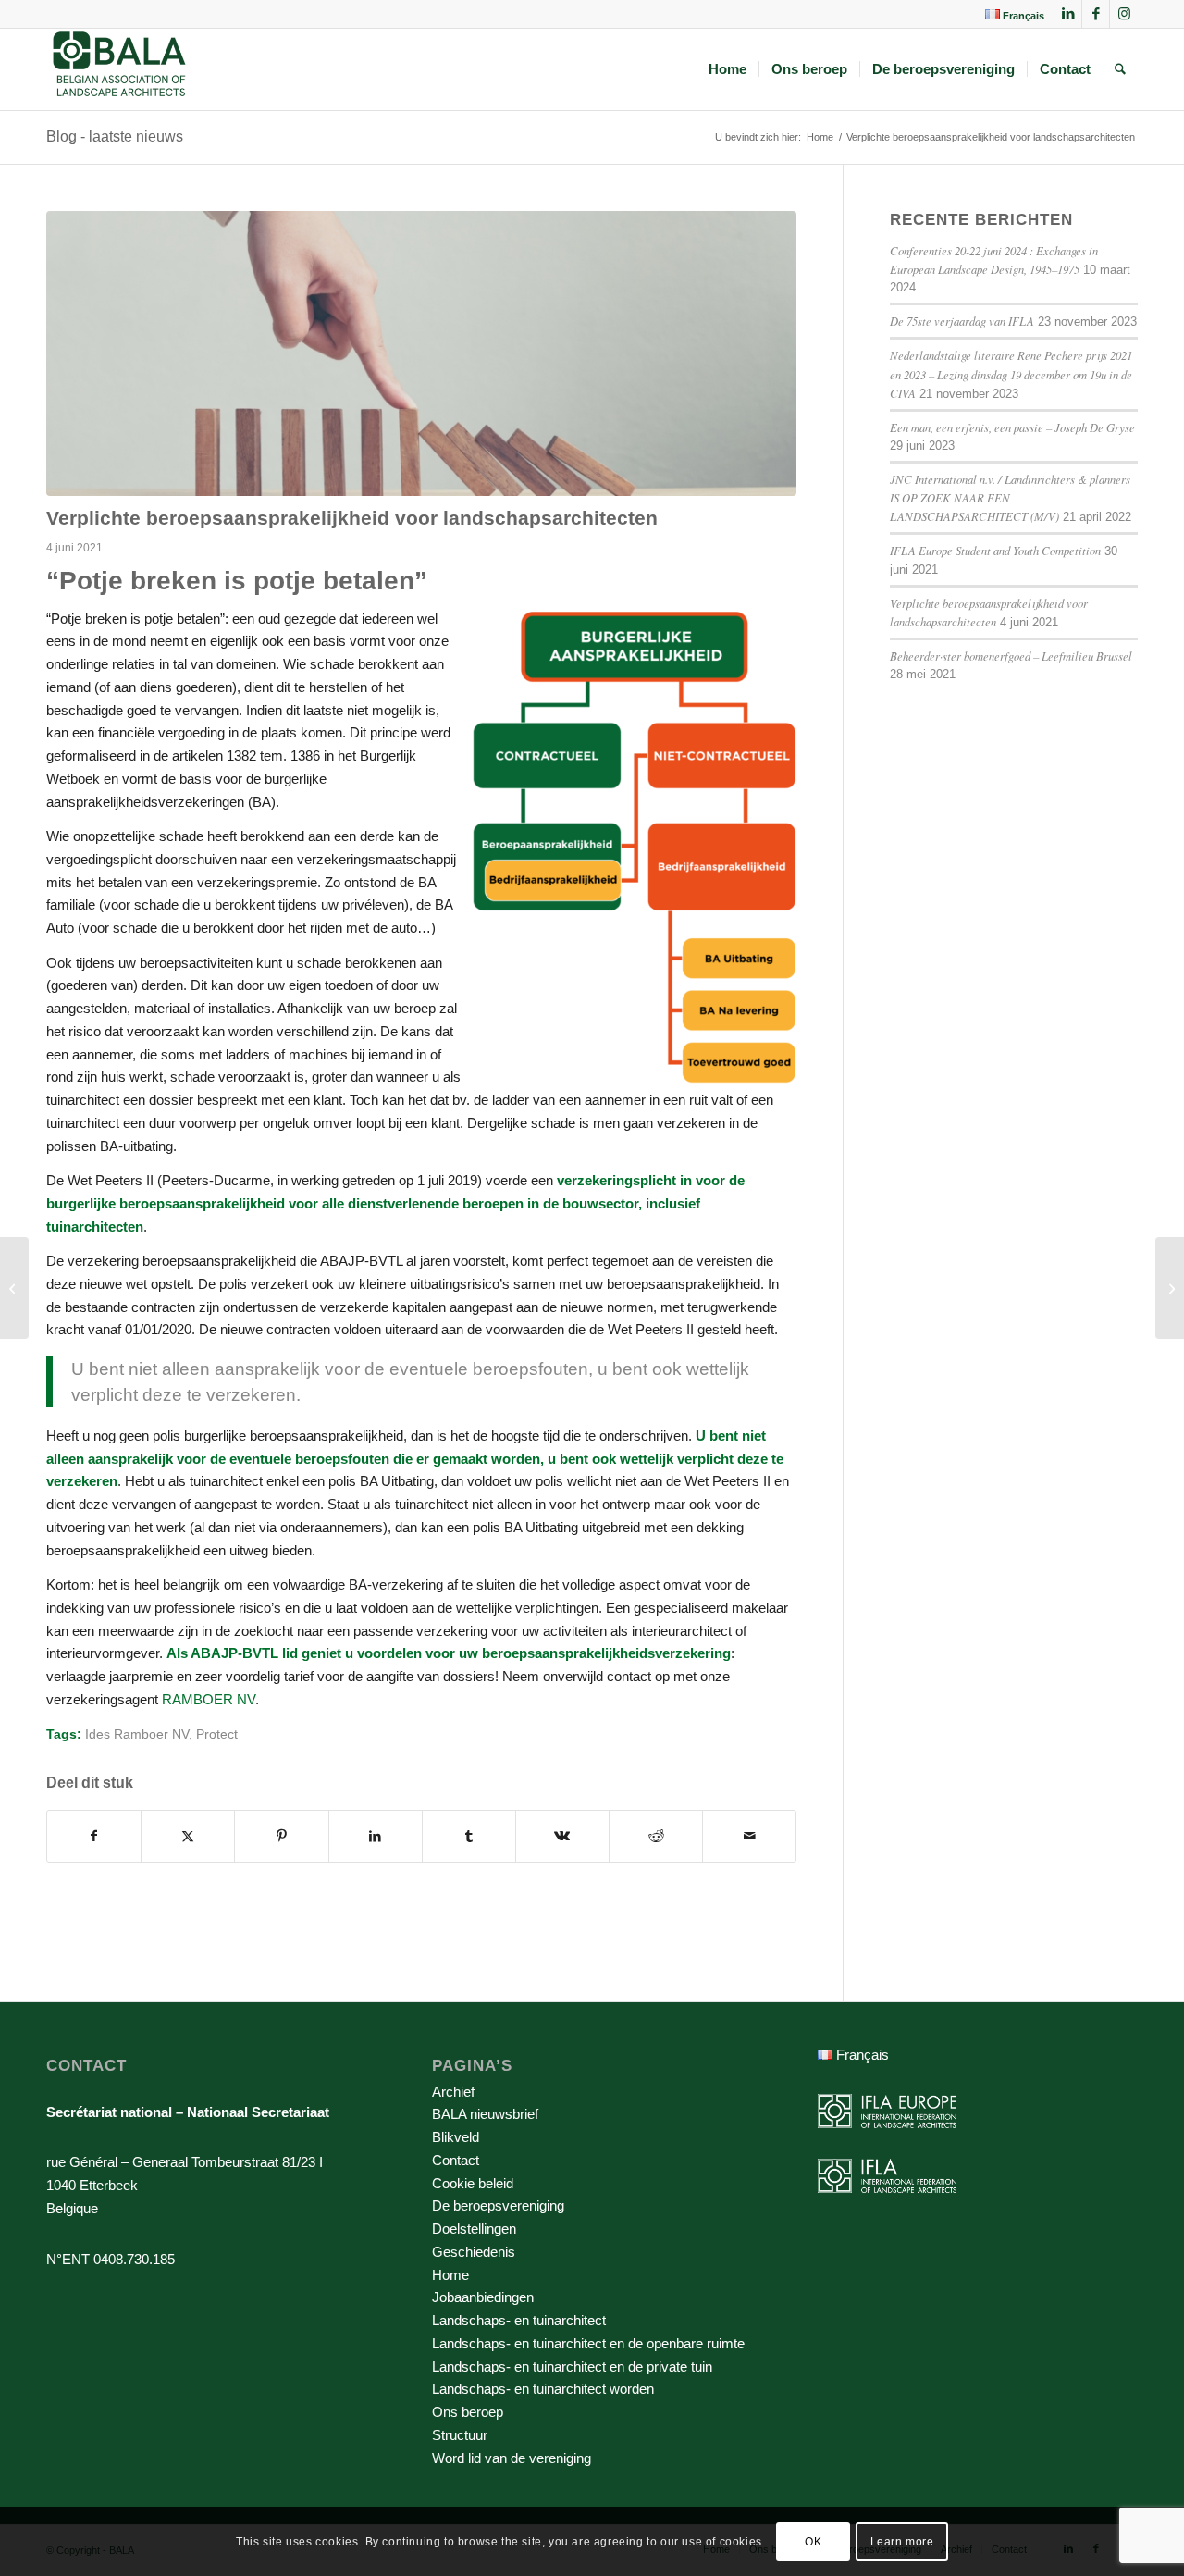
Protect (217, 1734)
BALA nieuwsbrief (485, 2114)
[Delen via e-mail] (749, 1836)
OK (813, 2541)
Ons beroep (468, 2412)
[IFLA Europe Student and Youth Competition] (1170, 1288)
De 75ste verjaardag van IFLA (962, 321)
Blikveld (456, 2137)
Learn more (902, 2541)
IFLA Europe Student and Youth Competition (995, 550)
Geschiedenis (474, 2252)
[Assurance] (421, 353)
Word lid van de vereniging (512, 2458)
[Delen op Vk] (562, 1836)
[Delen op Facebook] (94, 1836)
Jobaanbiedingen (483, 2297)
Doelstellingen (474, 2229)
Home (450, 2275)
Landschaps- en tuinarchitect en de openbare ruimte (588, 2343)
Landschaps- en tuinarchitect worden (543, 2389)
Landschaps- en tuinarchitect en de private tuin (572, 2366)
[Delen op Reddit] (656, 1836)
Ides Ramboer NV (137, 1734)
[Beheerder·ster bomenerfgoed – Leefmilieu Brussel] (14, 1288)
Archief (453, 2092)
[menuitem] (1010, 15)
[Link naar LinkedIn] (1068, 14)
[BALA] (120, 69)
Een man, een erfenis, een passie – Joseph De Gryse (1012, 427)
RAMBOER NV (209, 1699)
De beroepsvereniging (498, 2205)
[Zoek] (1120, 69)
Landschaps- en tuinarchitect (519, 2320)
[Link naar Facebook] (1096, 14)
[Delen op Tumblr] (469, 1836)
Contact (456, 2160)
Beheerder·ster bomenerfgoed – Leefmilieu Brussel (1011, 656)
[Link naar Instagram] (1124, 14)
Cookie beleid (473, 2183)
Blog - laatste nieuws (115, 136)
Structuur (460, 2435)
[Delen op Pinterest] (281, 1836)
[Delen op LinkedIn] (376, 1836)
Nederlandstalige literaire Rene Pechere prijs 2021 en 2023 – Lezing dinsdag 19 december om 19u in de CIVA (1011, 373)
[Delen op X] (188, 1836)
